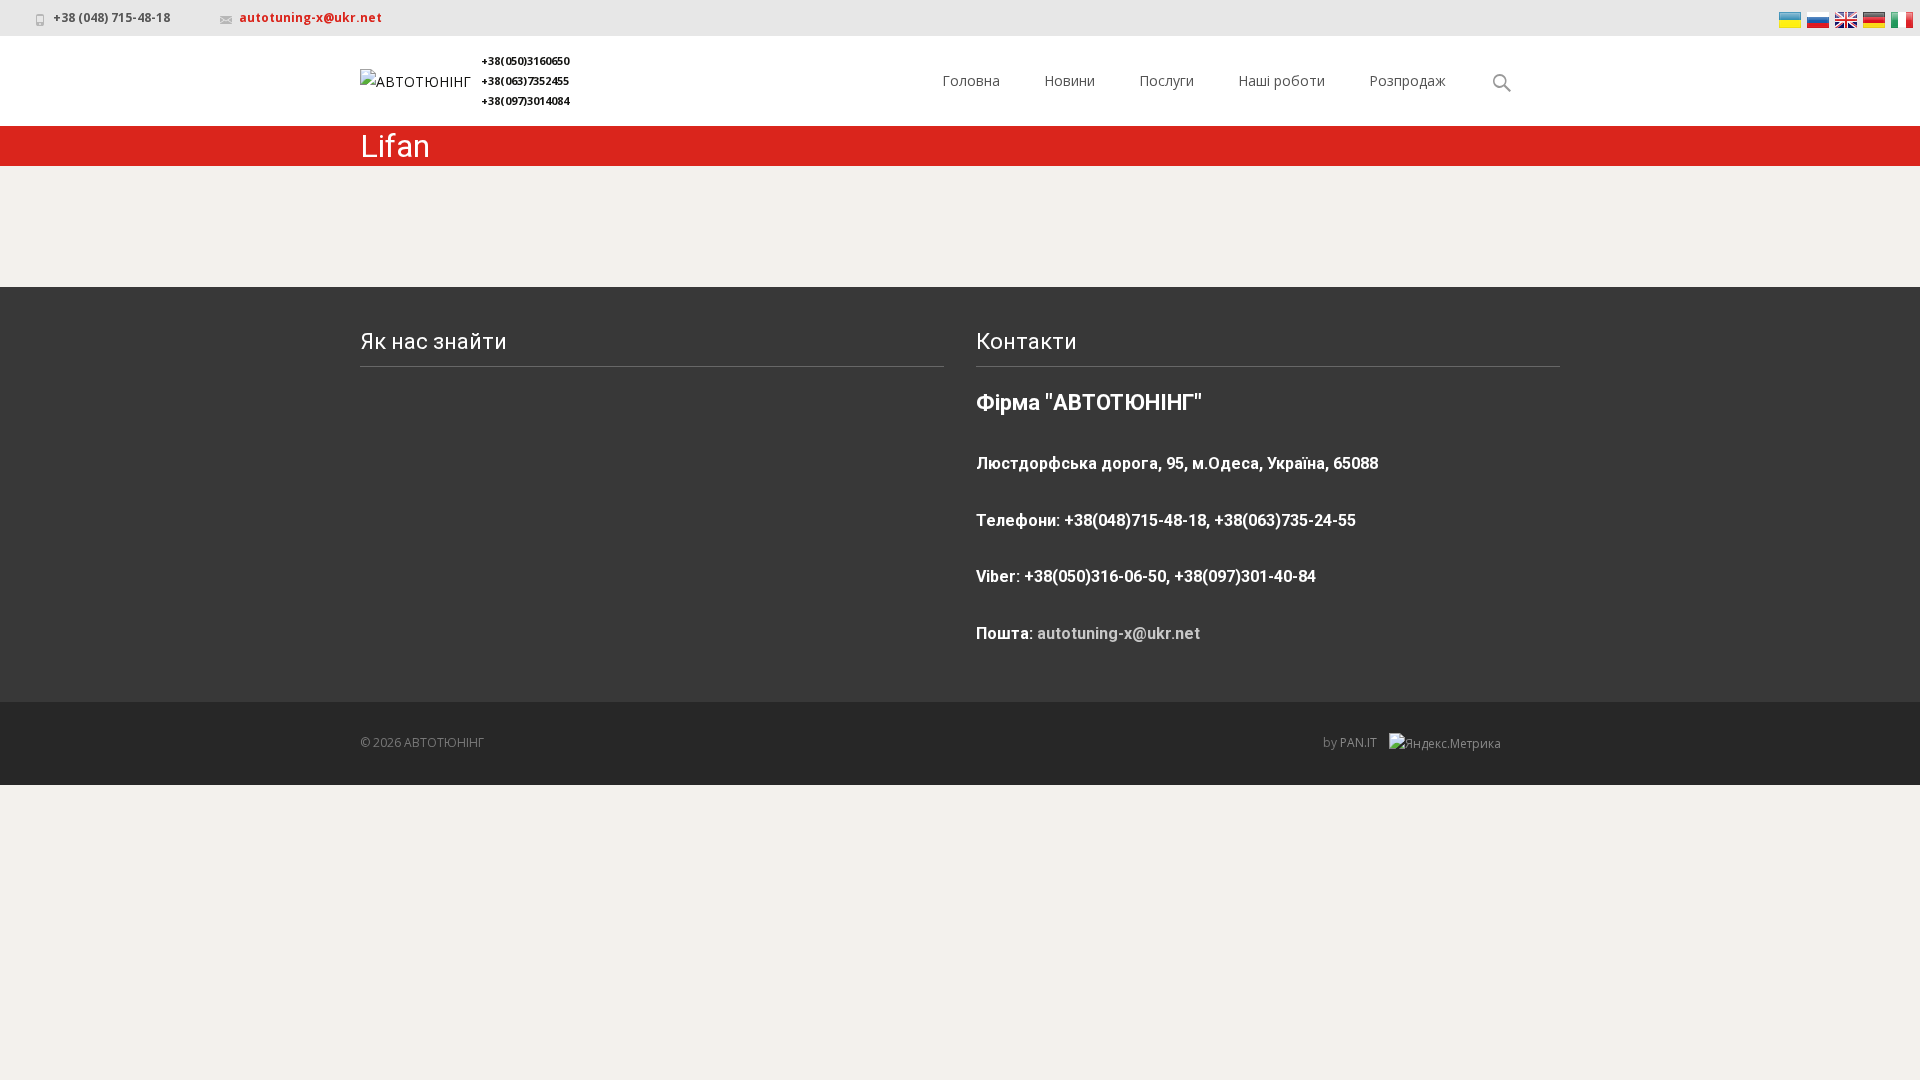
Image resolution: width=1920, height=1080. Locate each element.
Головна (971, 80)
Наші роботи (1281, 80)
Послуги (1166, 80)
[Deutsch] (1874, 20)
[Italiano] (1902, 20)
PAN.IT (1360, 742)
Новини (1069, 80)
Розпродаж (1407, 80)
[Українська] (1790, 20)
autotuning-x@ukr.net (310, 17)
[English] (1846, 20)
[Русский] (1818, 20)
